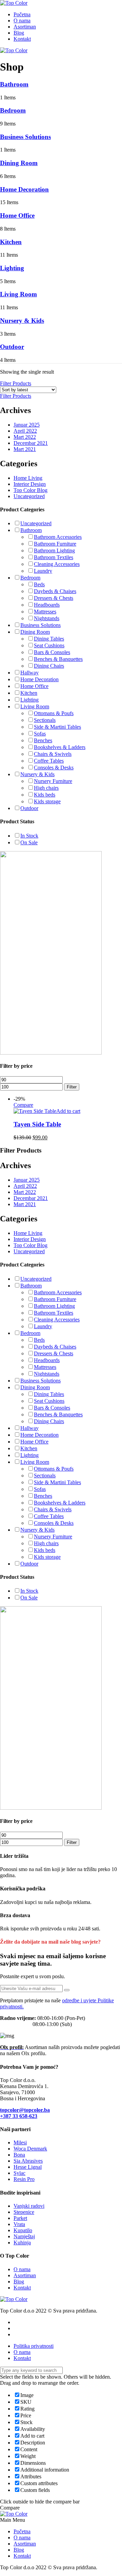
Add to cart (68, 1111)
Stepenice (24, 2212)
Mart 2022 (25, 437)
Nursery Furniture (53, 781)
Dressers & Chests (54, 598)
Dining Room (19, 163)
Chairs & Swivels (53, 754)
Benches (43, 740)
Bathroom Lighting (54, 550)
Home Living (28, 478)
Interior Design (30, 484)
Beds (39, 584)
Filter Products (16, 383)
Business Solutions (25, 137)
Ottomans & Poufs (54, 713)
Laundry (43, 571)
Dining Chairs (49, 666)
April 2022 (25, 431)
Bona (19, 2155)
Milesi (20, 2142)
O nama (22, 21)
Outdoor (12, 347)
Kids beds (45, 795)
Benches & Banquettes (58, 659)
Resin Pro (24, 2179)
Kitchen (11, 242)
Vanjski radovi (29, 2206)
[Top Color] (14, 3)
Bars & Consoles (52, 652)
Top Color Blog (30, 490)
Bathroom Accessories (58, 537)
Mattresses (45, 612)
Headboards (47, 605)
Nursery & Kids (22, 321)
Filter (72, 1087)
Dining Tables (49, 639)
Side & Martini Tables (57, 727)
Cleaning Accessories (57, 564)
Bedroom (13, 110)
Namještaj (24, 2236)
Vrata (19, 2224)
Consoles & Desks (54, 768)
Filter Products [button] (16, 396)
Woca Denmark (30, 2149)
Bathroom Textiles (54, 557)
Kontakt (22, 39)
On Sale (29, 842)
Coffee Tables (49, 761)
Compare (23, 1105)
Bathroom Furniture (55, 544)
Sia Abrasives (28, 2161)
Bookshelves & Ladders (60, 747)
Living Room (18, 294)
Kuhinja (22, 2243)
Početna (22, 14)
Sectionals (45, 720)
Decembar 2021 (31, 443)
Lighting (12, 268)
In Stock (29, 836)
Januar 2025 (27, 425)
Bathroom (14, 84)
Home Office (17, 215)
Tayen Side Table (37, 1124)
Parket (20, 2218)
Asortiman (25, 27)
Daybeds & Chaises (55, 591)
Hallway (29, 673)
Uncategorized (29, 496)
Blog (19, 33)
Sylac (19, 2173)
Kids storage (47, 801)
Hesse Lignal (28, 2167)
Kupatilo (23, 2230)
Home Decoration (24, 189)
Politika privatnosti (34, 2346)
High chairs (46, 788)
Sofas (40, 734)
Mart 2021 (25, 449)
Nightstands (47, 618)
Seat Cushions (49, 645)
